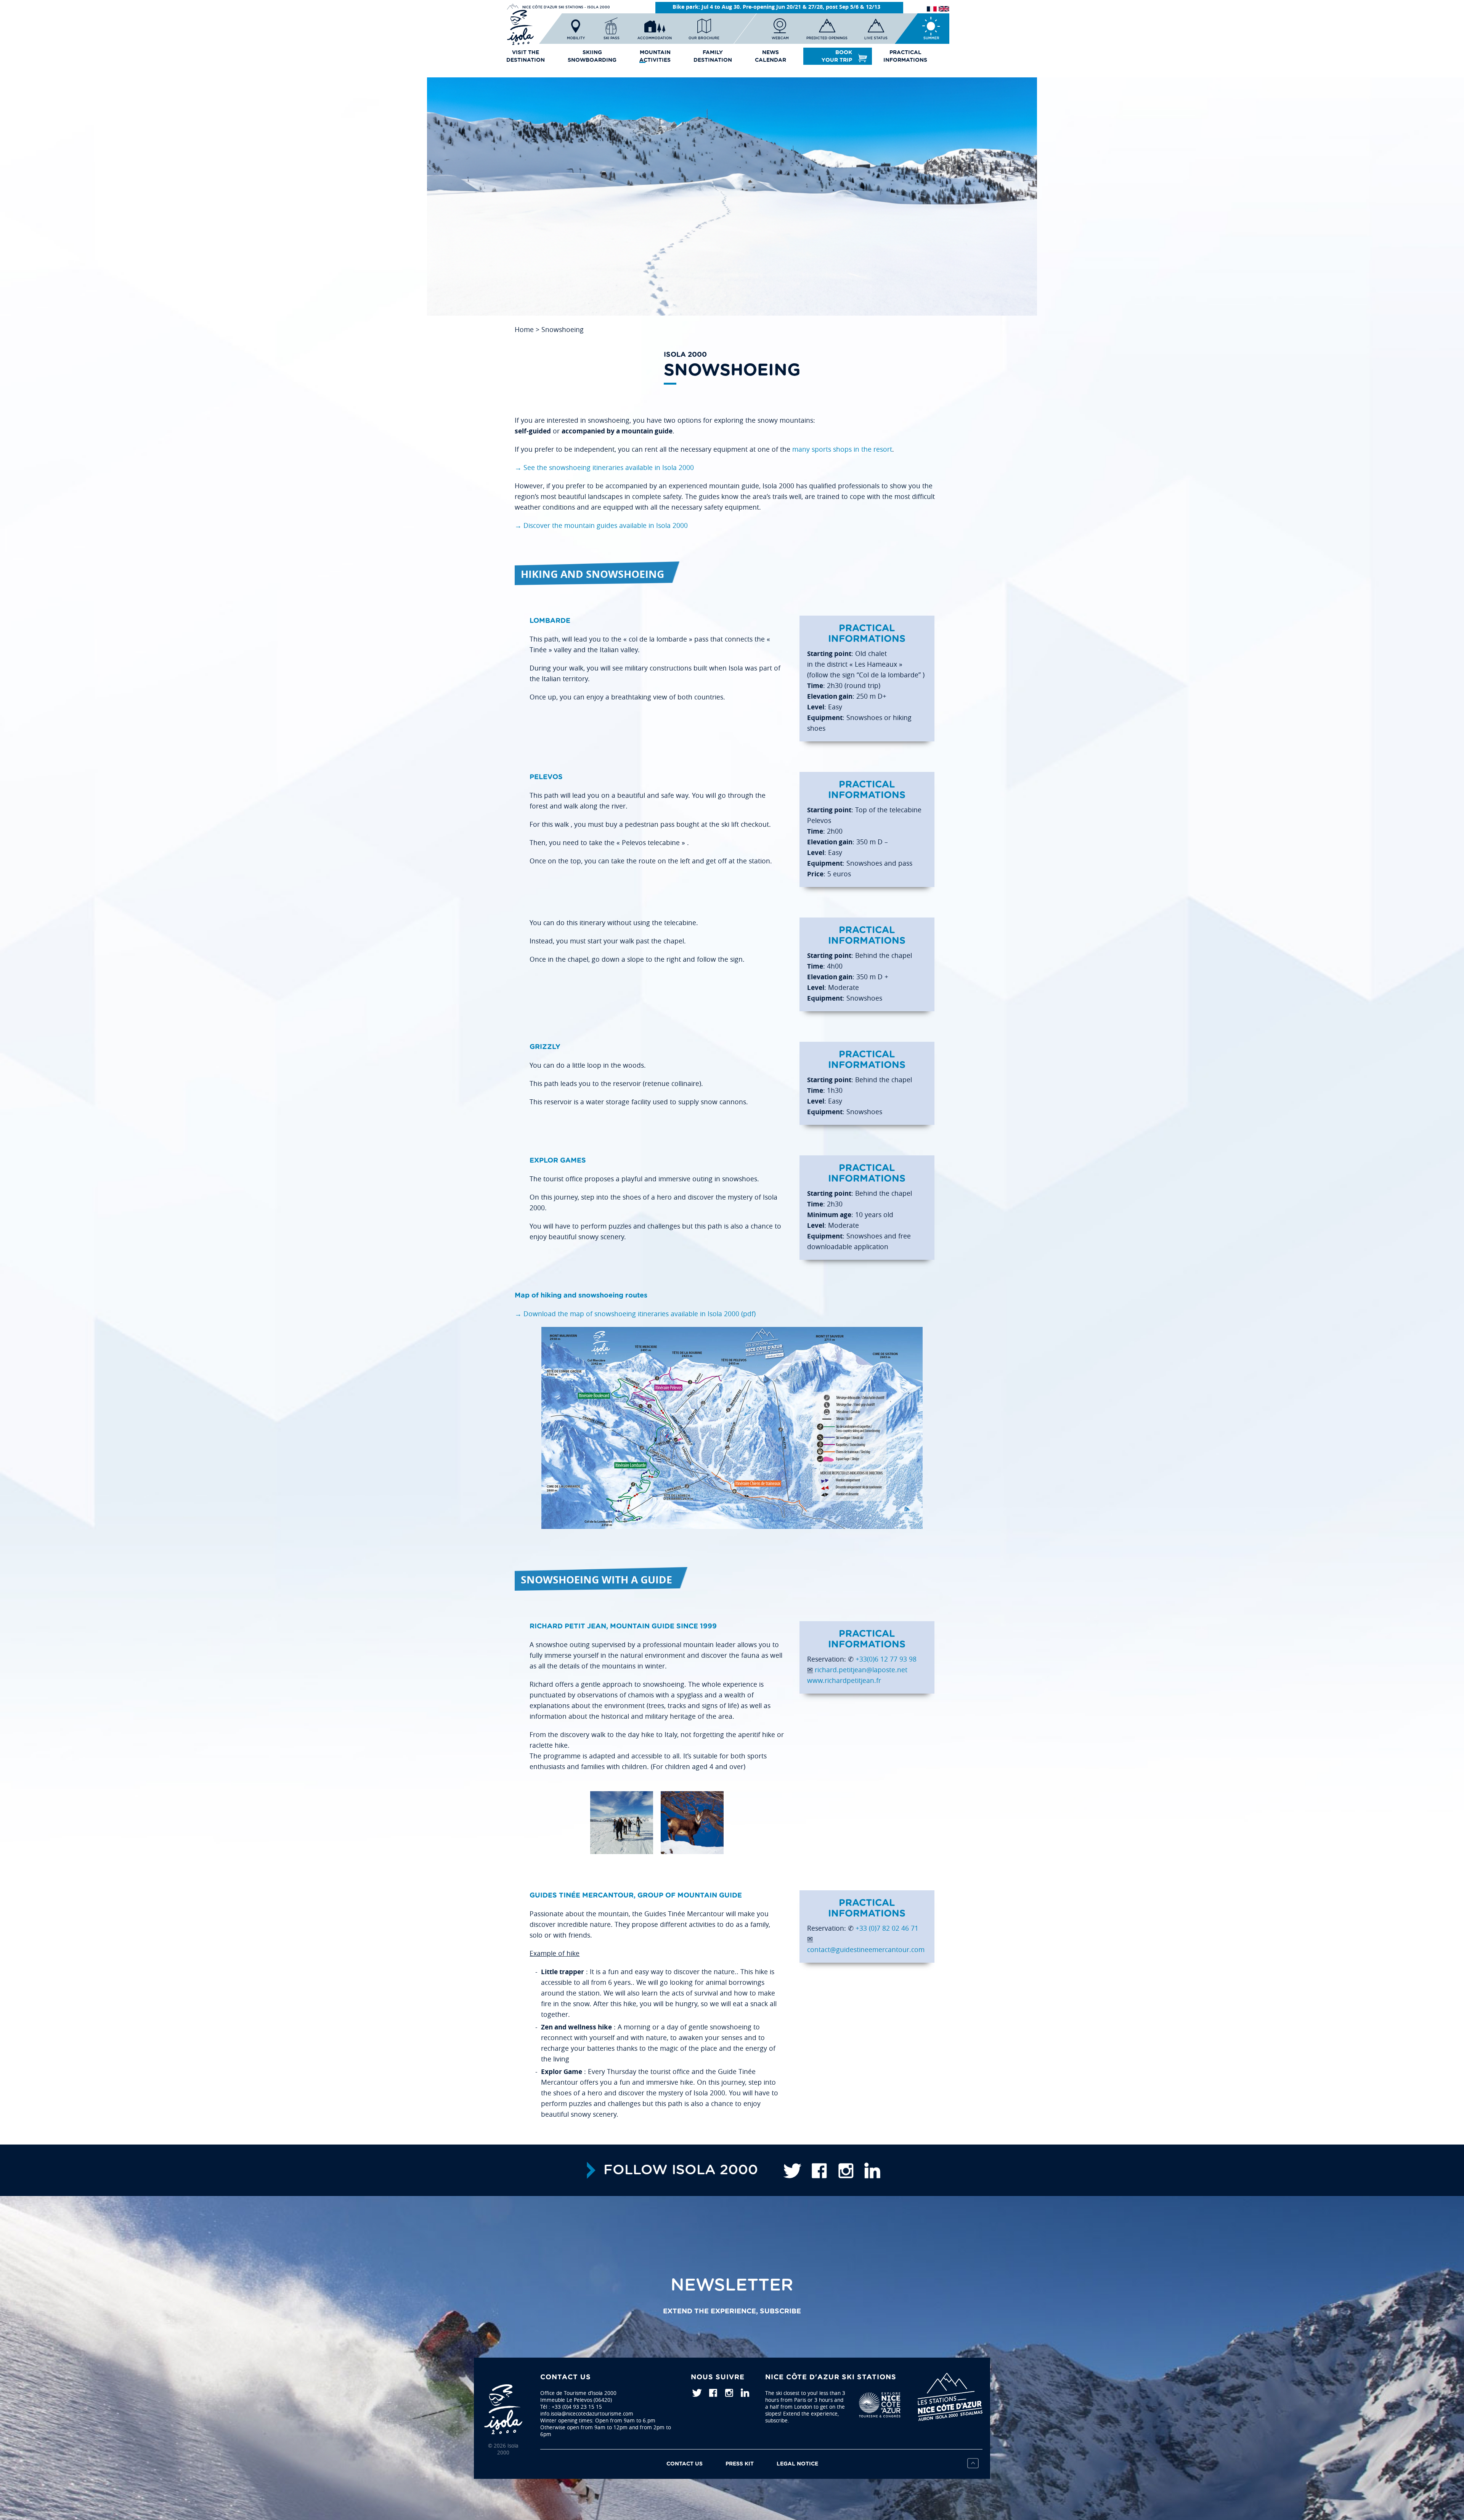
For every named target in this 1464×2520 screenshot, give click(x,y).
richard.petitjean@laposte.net (861, 1670)
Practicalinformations (905, 56)
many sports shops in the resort (842, 449)
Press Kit (740, 2464)
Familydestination (713, 56)
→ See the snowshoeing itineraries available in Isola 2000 (604, 468)
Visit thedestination (526, 56)
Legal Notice (797, 2464)
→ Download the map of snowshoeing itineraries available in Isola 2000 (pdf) (635, 1314)
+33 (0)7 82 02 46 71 (887, 1928)
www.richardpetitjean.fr (844, 1680)
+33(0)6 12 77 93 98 (886, 1659)
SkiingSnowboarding (592, 56)
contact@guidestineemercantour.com (866, 1950)
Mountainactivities (655, 56)
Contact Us (685, 2464)
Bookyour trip (837, 56)
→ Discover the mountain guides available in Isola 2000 (601, 525)
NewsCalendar (771, 56)
